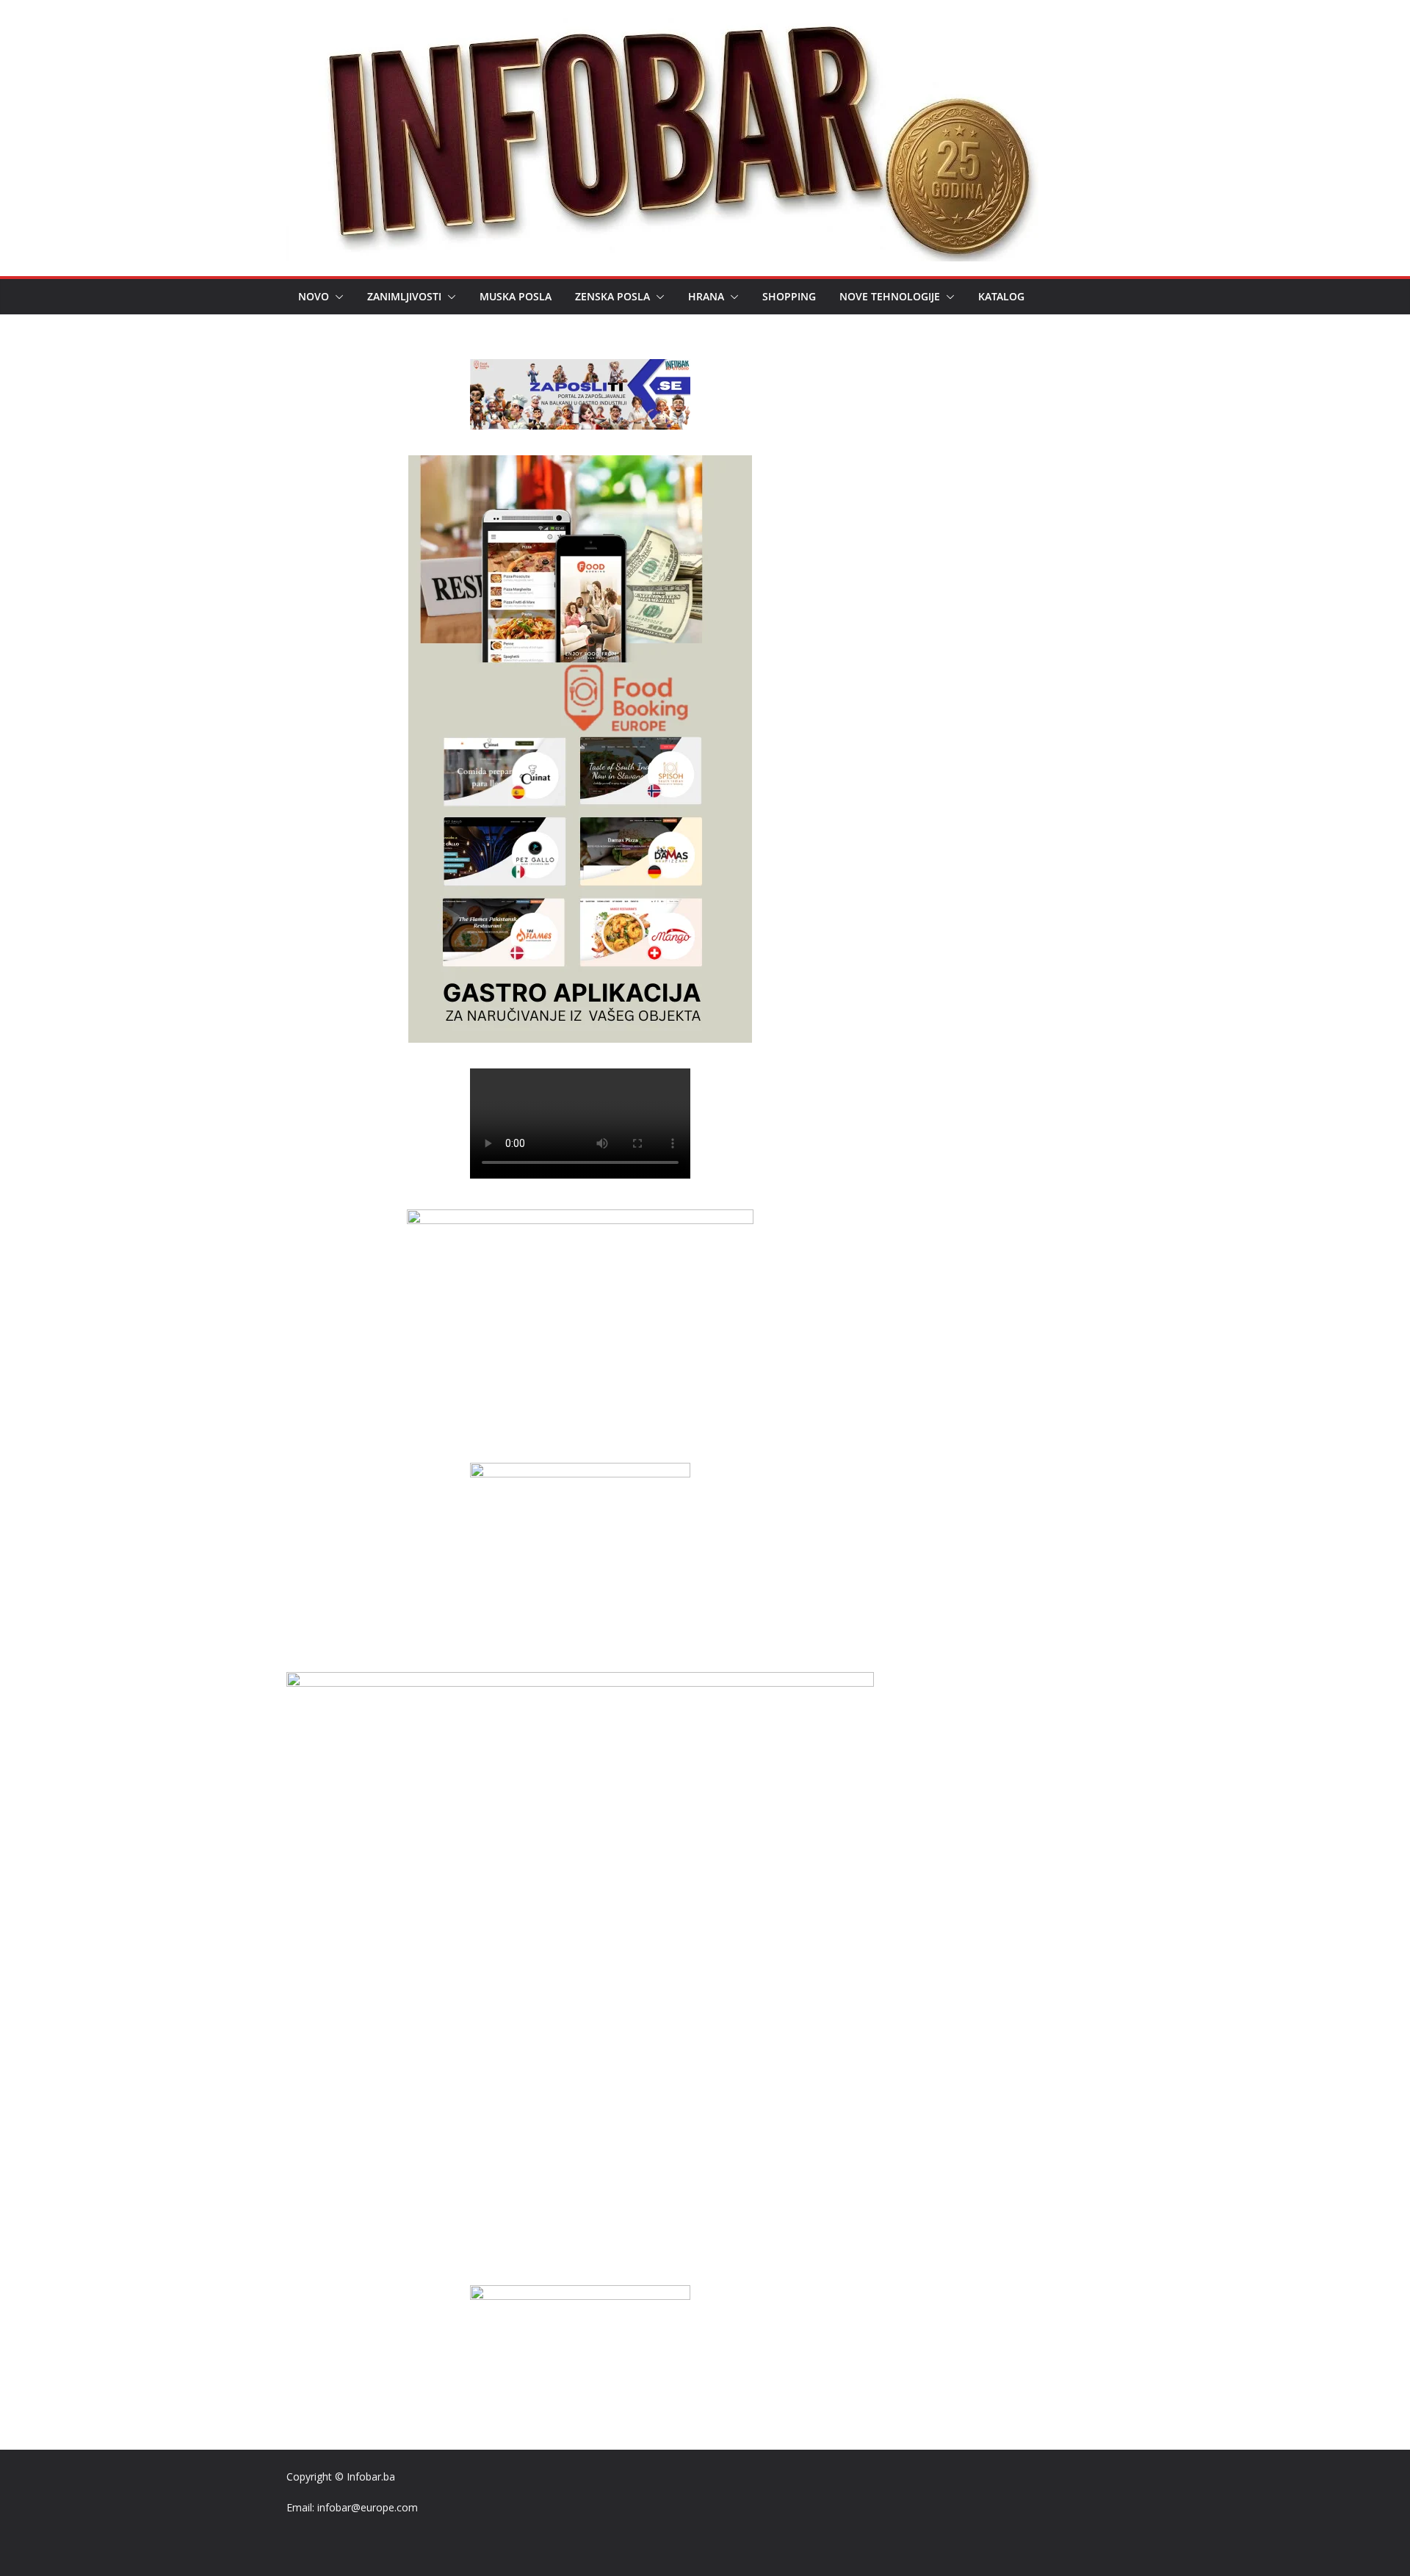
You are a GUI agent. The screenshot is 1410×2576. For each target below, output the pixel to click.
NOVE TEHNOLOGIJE (890, 296)
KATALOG (1001, 296)
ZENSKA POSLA (612, 296)
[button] (336, 297)
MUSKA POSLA (516, 296)
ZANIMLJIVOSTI (404, 296)
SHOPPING (789, 296)
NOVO (314, 296)
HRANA (706, 296)
